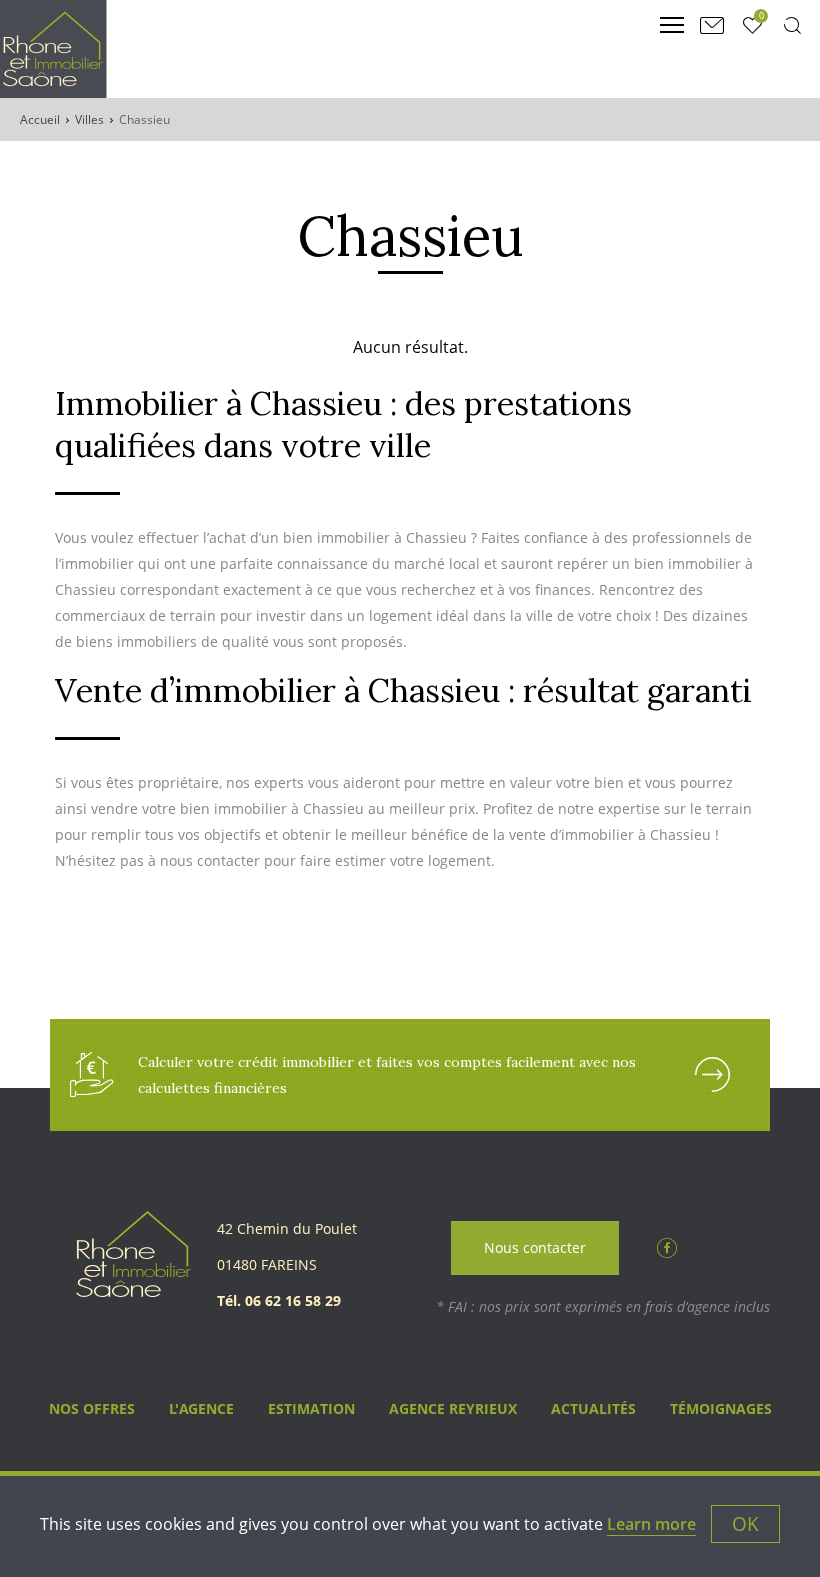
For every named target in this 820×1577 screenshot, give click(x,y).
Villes (89, 119)
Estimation (311, 1408)
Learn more (651, 1524)
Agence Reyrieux (453, 1408)
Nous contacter (535, 1247)
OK (745, 1523)
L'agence (201, 1408)
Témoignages (721, 1408)
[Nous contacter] (712, 25)
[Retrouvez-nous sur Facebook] (667, 1245)
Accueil (40, 119)
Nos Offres (92, 1408)
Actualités (593, 1408)
